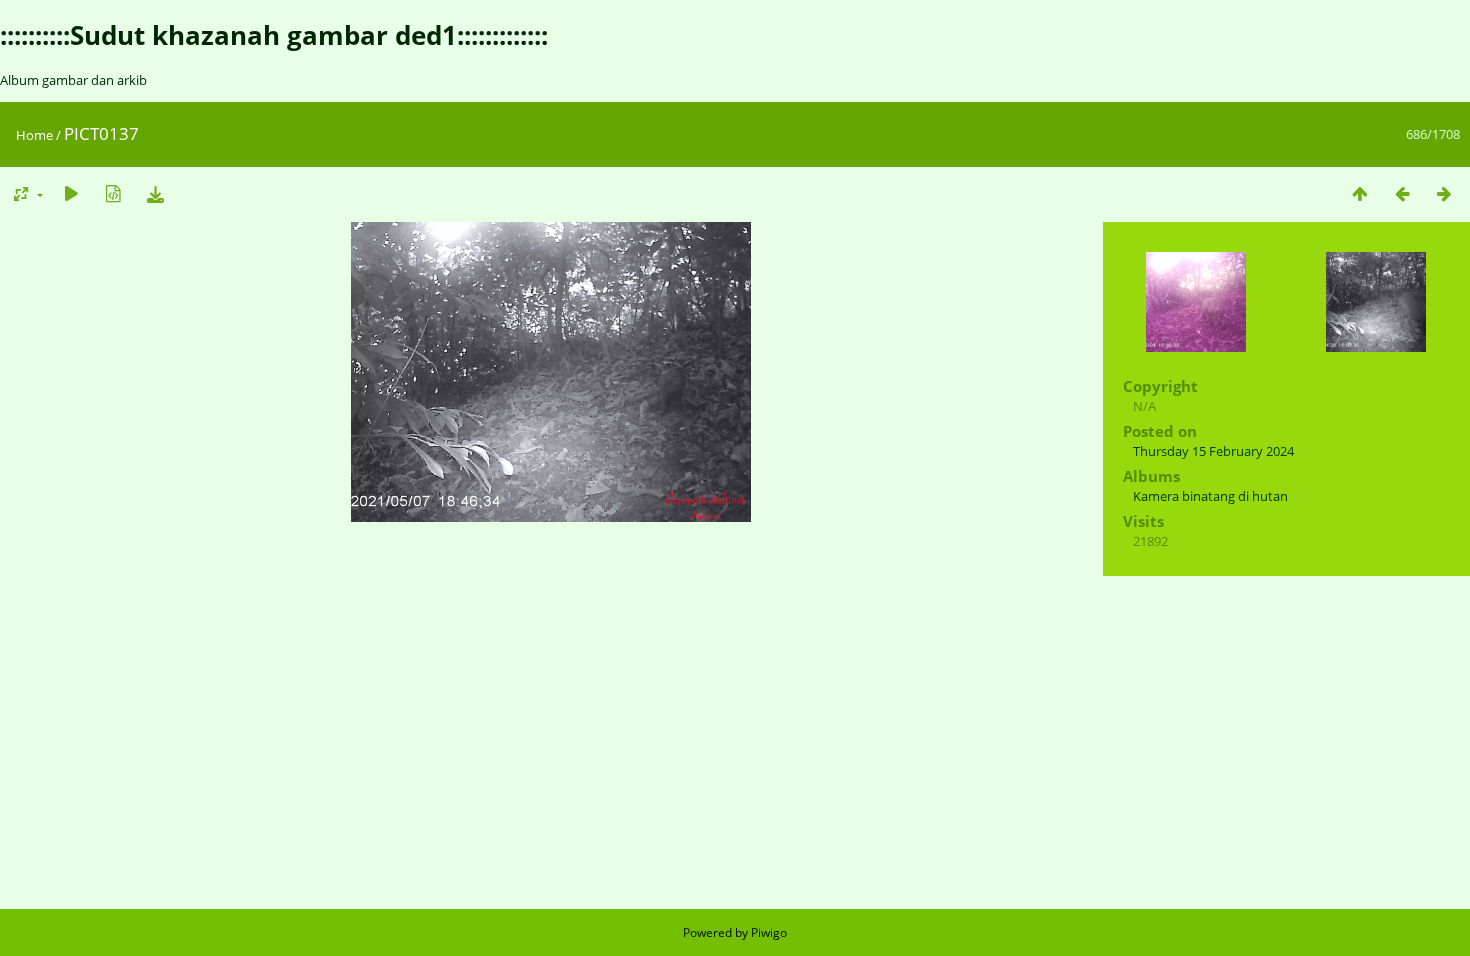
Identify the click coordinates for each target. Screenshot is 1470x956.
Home (34, 135)
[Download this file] (155, 193)
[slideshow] (71, 193)
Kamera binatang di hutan (1210, 496)
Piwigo (769, 932)
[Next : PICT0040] (1444, 193)
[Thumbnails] (1360, 193)
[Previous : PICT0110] (1402, 193)
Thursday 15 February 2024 (1213, 451)
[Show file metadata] (113, 193)
